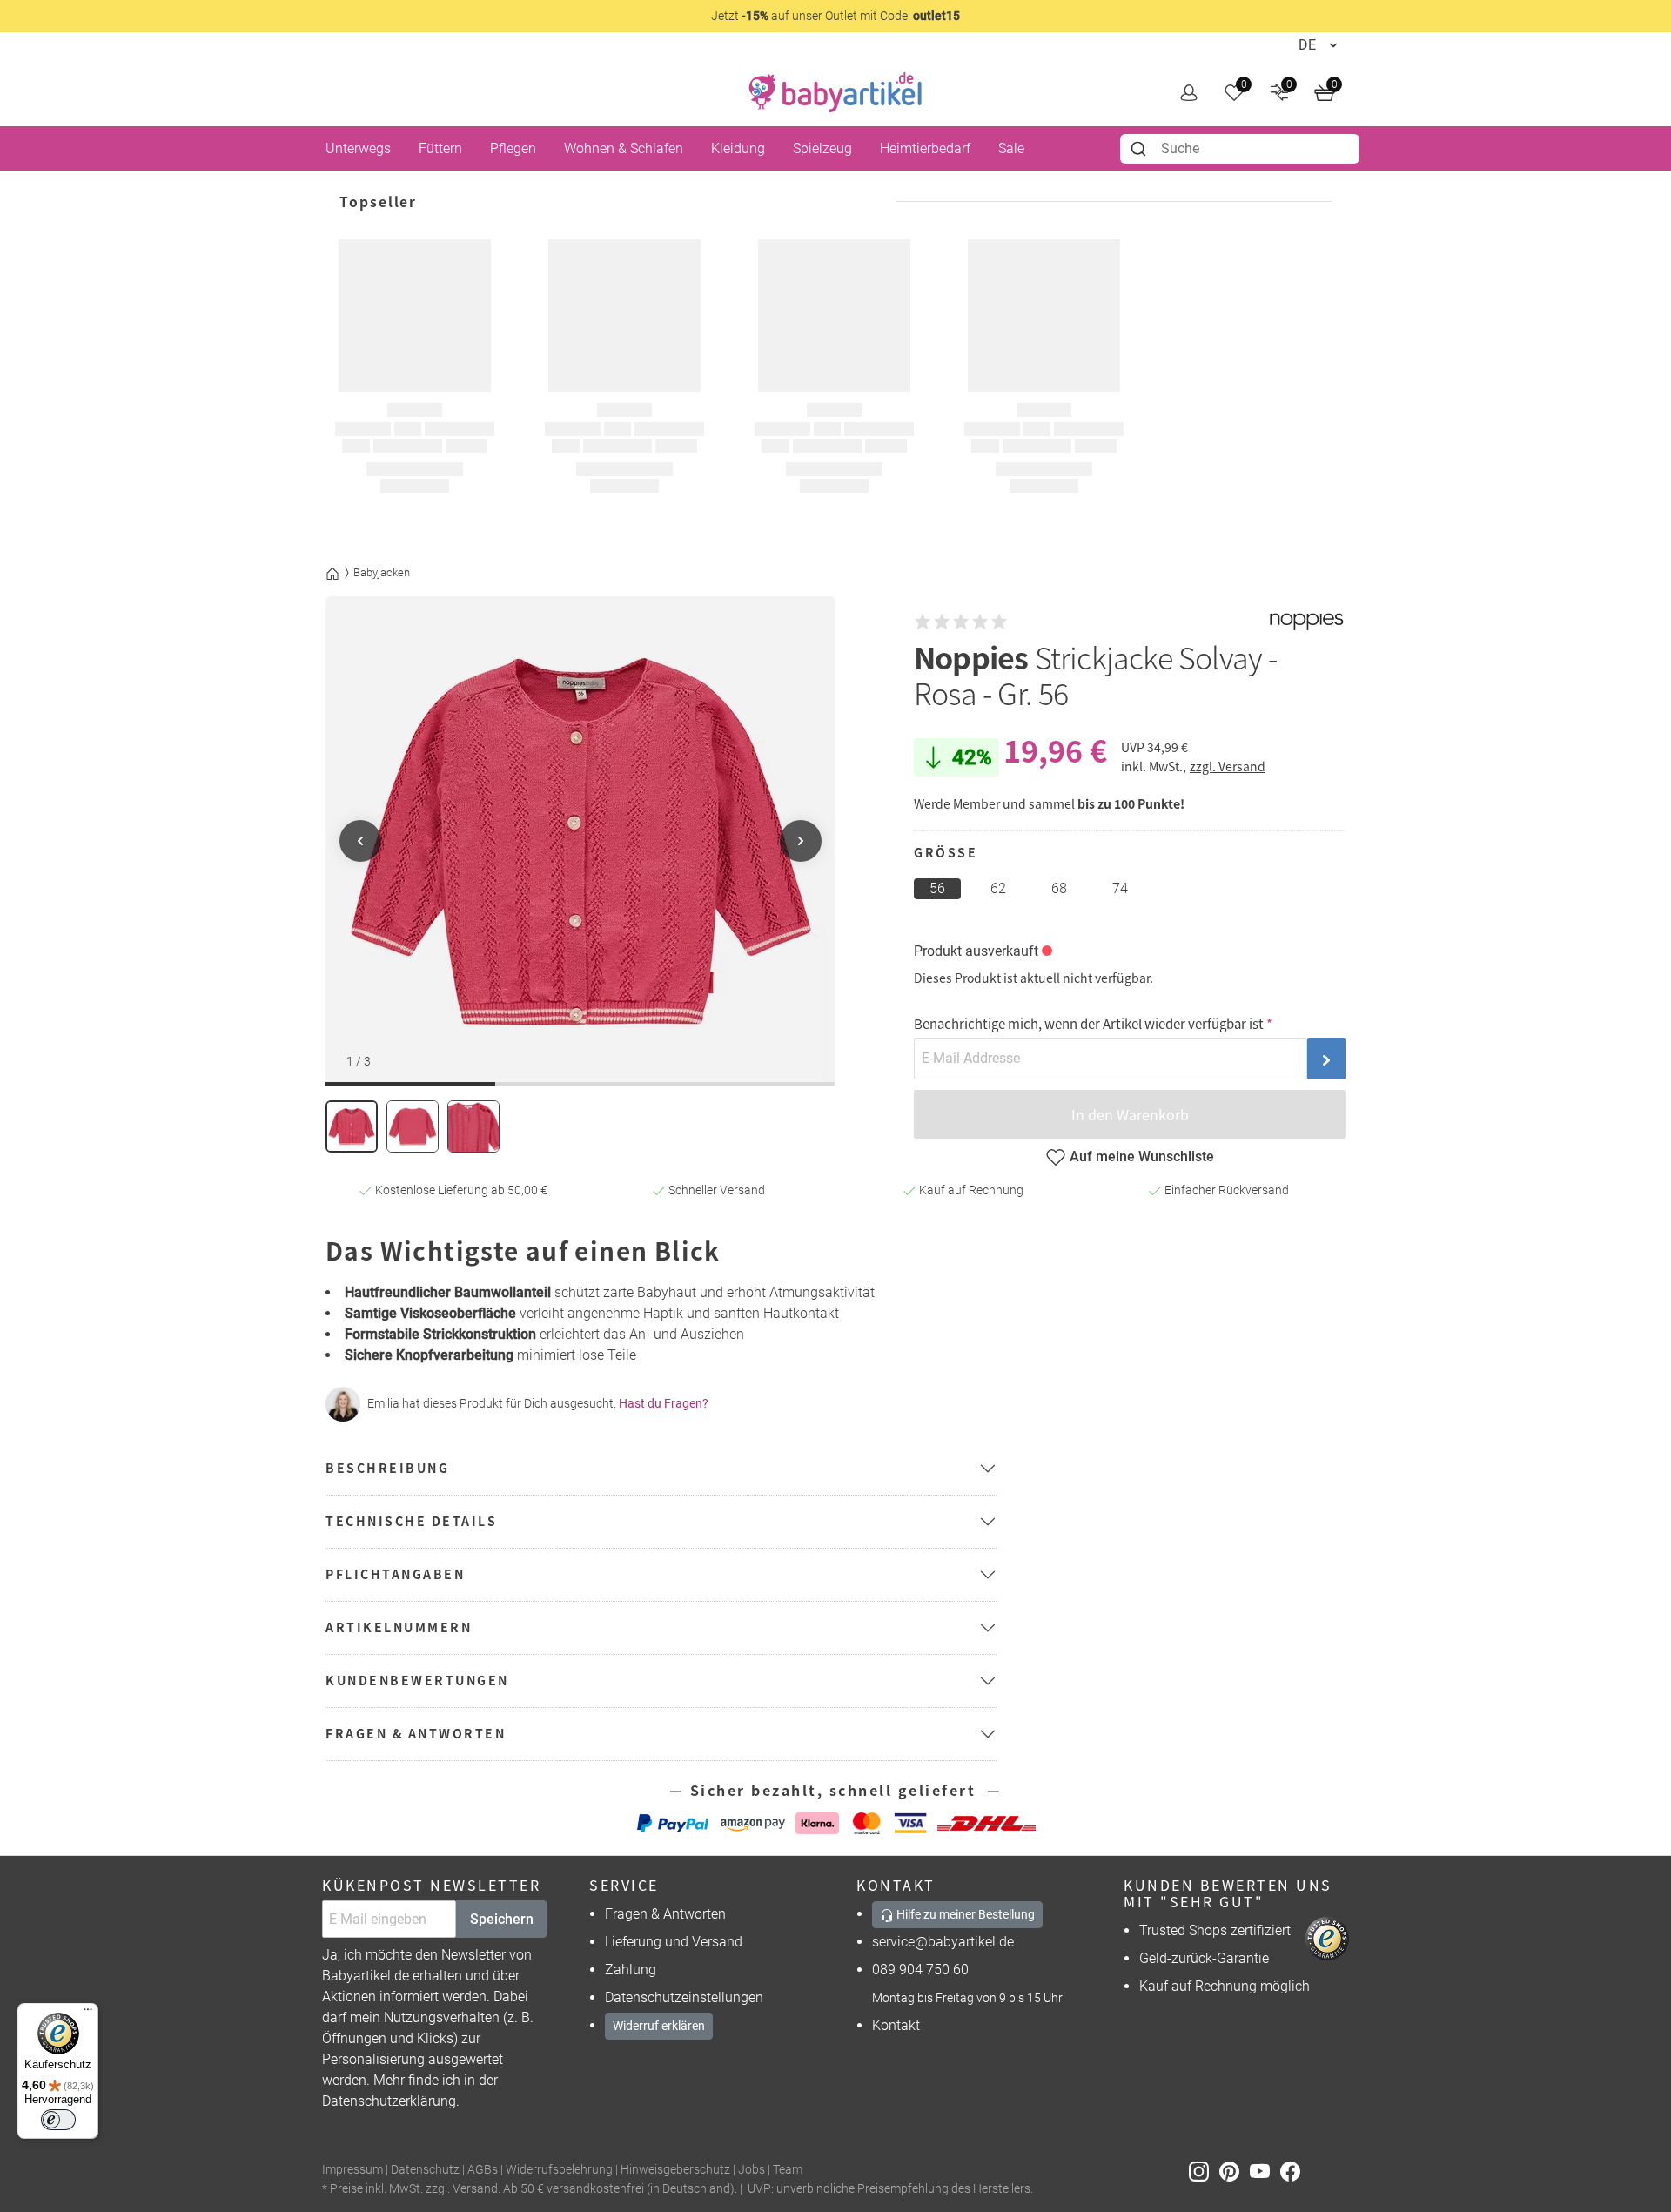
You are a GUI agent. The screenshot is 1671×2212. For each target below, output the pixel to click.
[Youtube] (1265, 2171)
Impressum (352, 2170)
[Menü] (88, 2014)
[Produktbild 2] (413, 1126)
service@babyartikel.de (943, 1942)
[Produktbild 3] (473, 1126)
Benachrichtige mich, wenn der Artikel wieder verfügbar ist (1089, 1023)
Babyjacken (382, 572)
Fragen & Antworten (665, 1914)
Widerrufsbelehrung (559, 2170)
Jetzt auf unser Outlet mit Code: (835, 16)
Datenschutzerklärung (389, 2101)
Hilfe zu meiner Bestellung (964, 1914)
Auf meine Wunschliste (1142, 1156)
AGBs (483, 2170)
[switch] (58, 2120)
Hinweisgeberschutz (675, 2170)
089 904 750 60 (920, 1970)
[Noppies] (1306, 622)
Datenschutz (425, 2170)
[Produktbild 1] (352, 1126)
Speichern (502, 1919)
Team (788, 2170)
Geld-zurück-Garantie (1204, 1958)
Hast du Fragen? (664, 1403)
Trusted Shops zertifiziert (1215, 1930)
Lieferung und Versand (674, 1942)
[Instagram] (1204, 2171)
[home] (835, 92)
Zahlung (631, 1970)
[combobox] (1240, 149)
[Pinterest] (1235, 2171)
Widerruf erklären (659, 2026)
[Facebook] (1294, 2171)
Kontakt (896, 2025)
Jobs (752, 2170)
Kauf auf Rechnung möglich (1225, 1986)
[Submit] (1141, 149)
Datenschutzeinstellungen (684, 1997)
